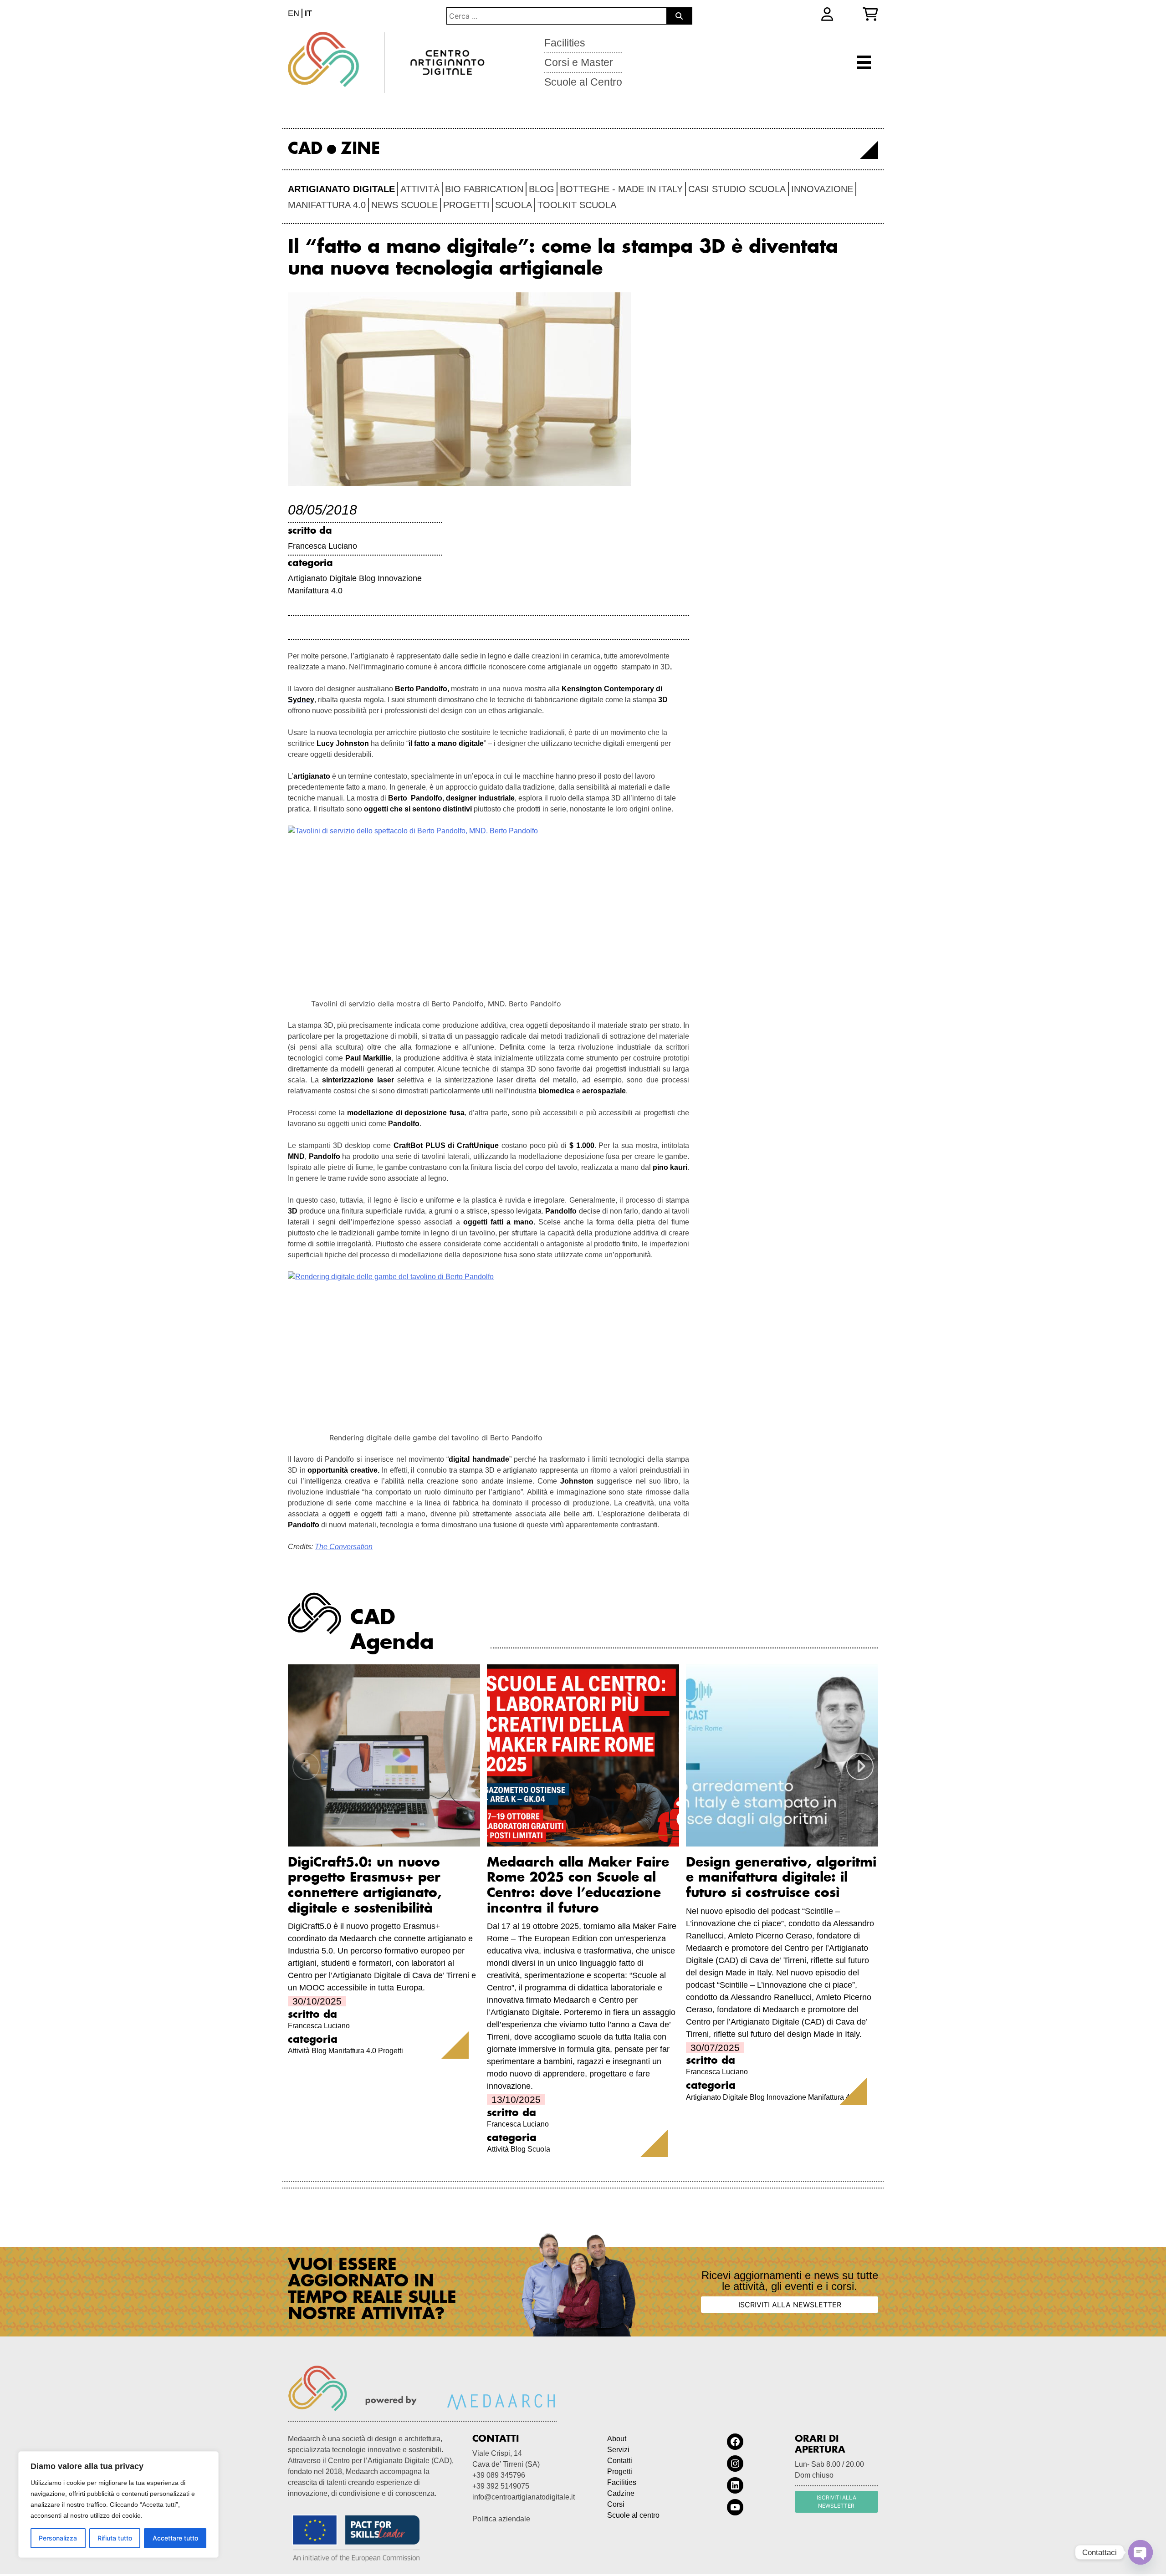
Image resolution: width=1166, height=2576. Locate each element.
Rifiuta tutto (115, 2538)
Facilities (565, 43)
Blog (542, 189)
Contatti (620, 2461)
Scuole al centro (633, 2515)
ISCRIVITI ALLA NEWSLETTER (790, 2305)
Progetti (466, 205)
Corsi (616, 2504)
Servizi (618, 2450)
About (617, 2439)
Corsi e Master (579, 62)
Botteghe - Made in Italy (621, 189)
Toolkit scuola (577, 205)
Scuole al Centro (583, 82)
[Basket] (870, 14)
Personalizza (58, 2538)
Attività (420, 189)
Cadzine (621, 2493)
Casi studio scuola (737, 189)
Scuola (514, 205)
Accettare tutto (175, 2538)
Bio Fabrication (484, 189)
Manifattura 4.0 (327, 205)
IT (308, 13)
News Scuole (404, 205)
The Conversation (344, 1547)
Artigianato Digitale (341, 189)
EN (294, 13)
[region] (118, 2505)
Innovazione (822, 189)
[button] (860, 1766)
